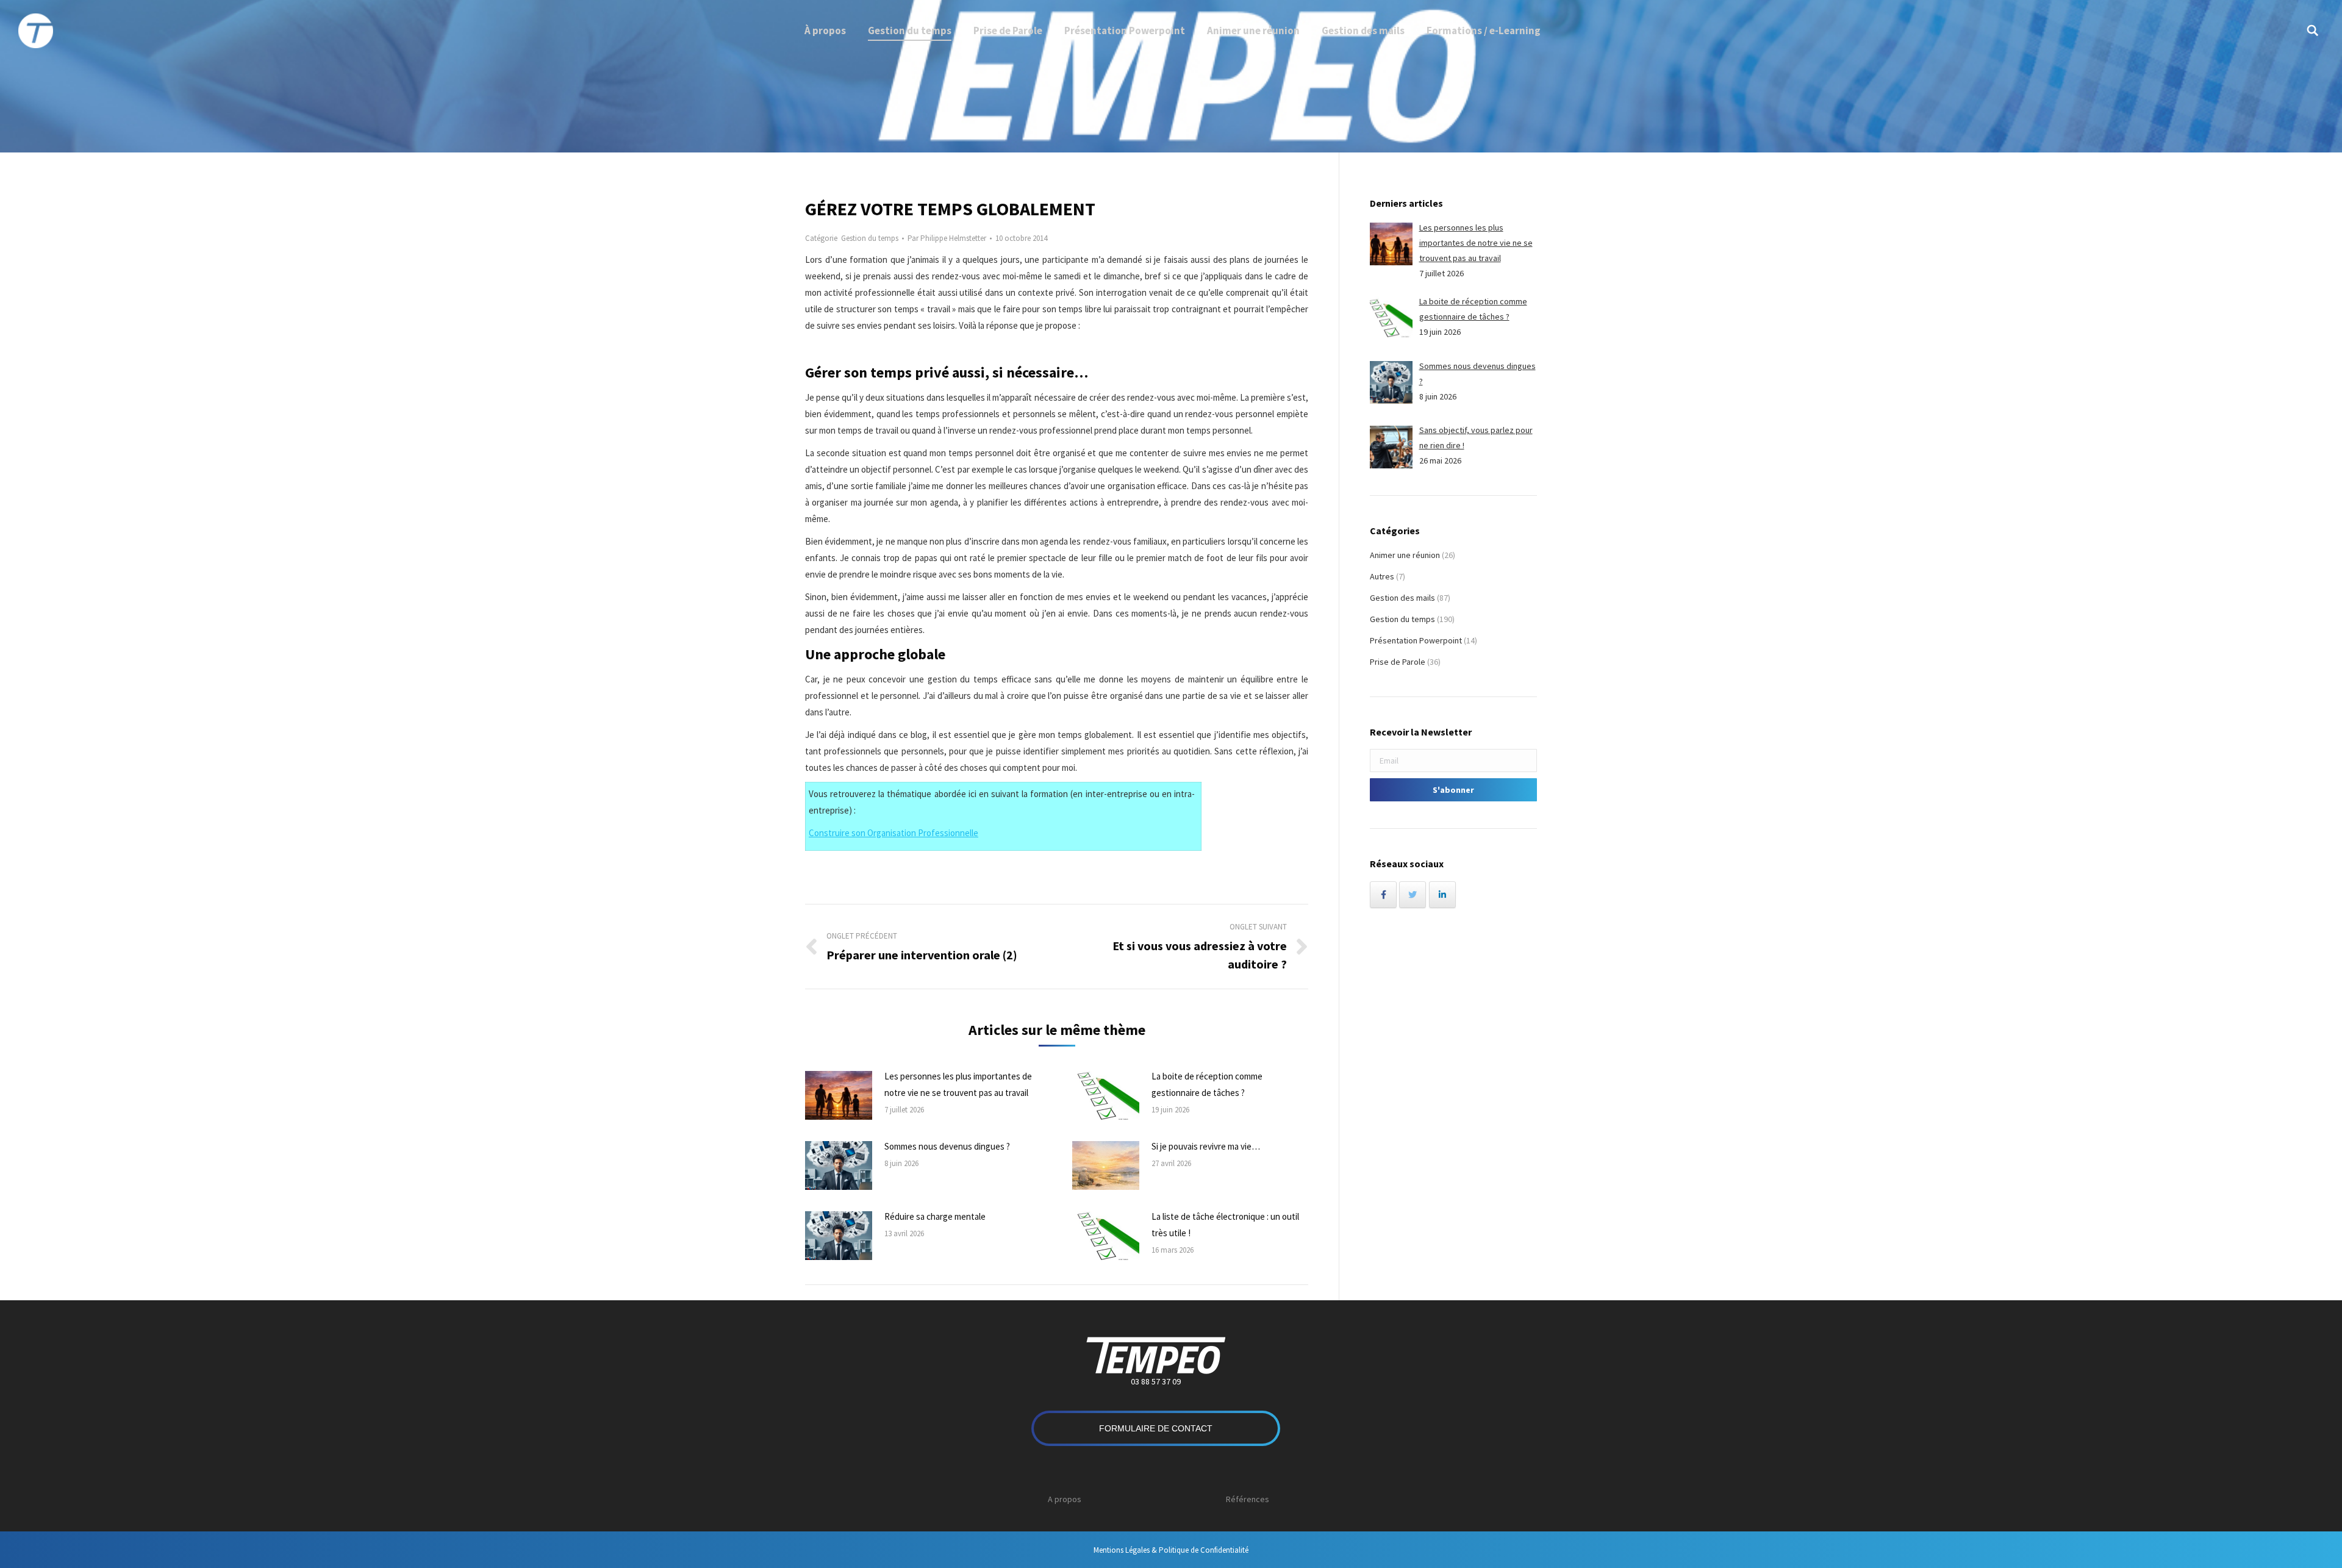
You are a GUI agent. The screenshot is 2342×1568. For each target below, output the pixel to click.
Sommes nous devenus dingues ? (947, 1146)
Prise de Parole (1398, 662)
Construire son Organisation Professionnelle (893, 833)
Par (947, 238)
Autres (1382, 576)
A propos (1065, 1499)
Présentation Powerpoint (1416, 640)
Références (1248, 1499)
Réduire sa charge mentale (935, 1216)
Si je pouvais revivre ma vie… (1206, 1146)
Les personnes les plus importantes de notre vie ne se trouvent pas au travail (958, 1084)
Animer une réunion (1405, 555)
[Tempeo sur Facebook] (1383, 895)
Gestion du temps (870, 238)
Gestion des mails (1402, 598)
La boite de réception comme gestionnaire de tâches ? (1207, 1084)
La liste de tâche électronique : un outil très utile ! (1225, 1225)
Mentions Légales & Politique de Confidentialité (1171, 1550)
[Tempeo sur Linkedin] (1442, 895)
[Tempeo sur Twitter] (1413, 895)
